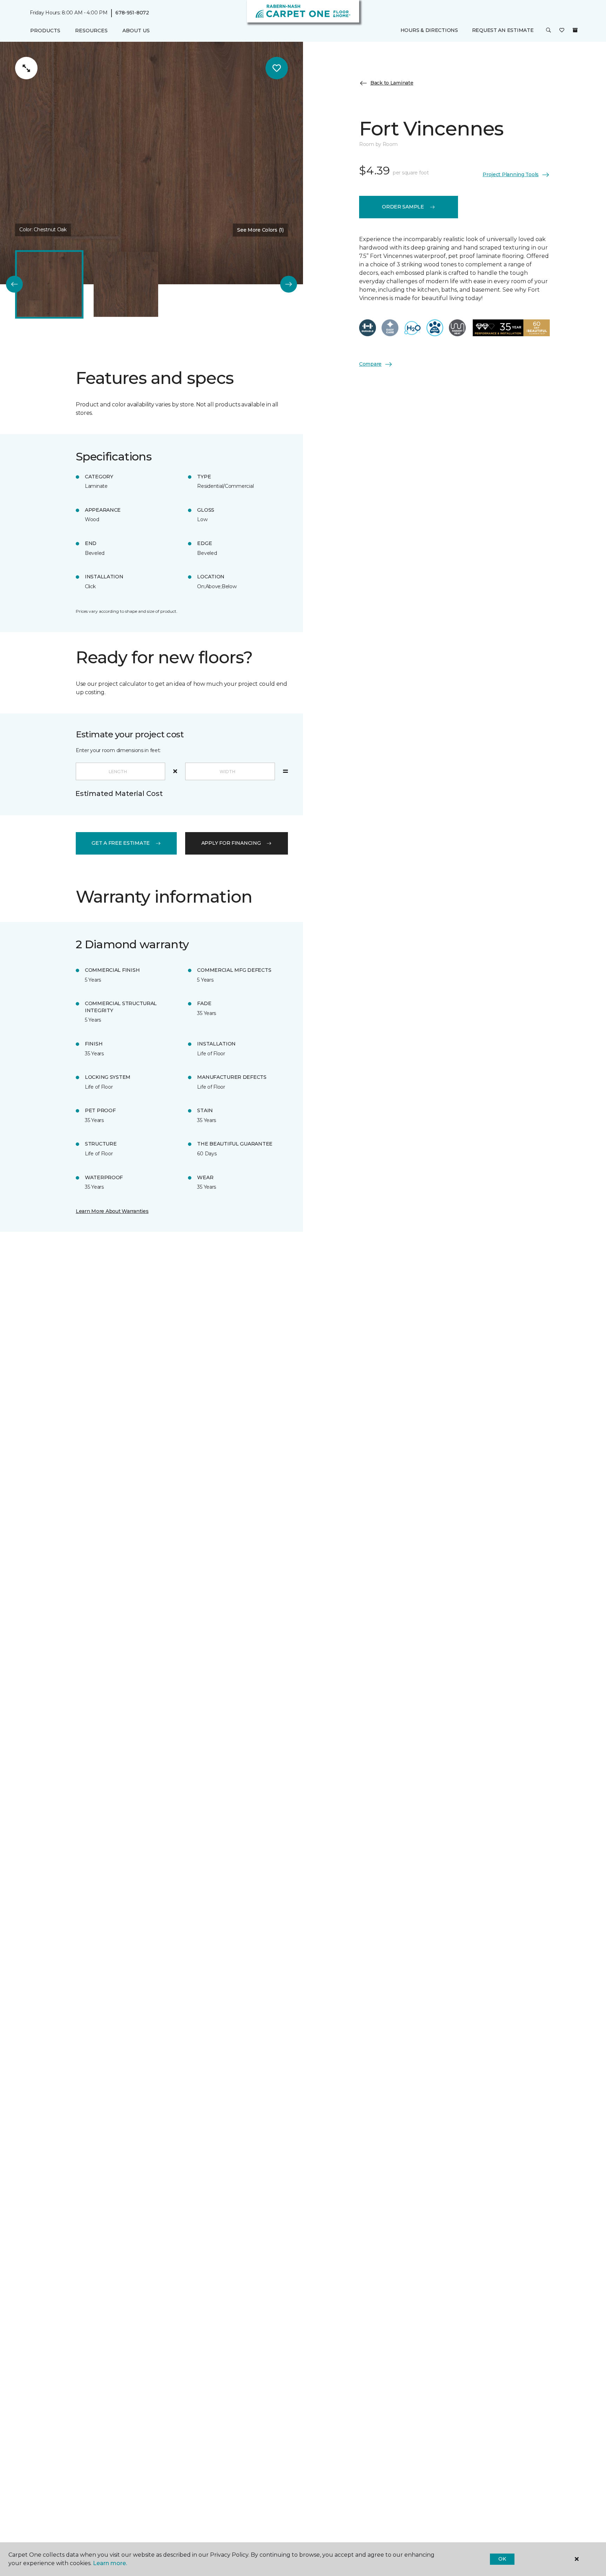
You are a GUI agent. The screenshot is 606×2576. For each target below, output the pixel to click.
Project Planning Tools (511, 174)
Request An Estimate (503, 31)
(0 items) (575, 31)
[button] (548, 31)
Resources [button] (91, 31)
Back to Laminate (392, 83)
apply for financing (231, 843)
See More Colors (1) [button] (260, 230)
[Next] (289, 284)
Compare (370, 364)
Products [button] (45, 31)
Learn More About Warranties (112, 1211)
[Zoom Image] (26, 68)
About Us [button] (136, 31)
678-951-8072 (132, 13)
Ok (502, 2559)
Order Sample (403, 207)
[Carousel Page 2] (126, 284)
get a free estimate (121, 843)
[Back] (14, 284)
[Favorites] (562, 31)
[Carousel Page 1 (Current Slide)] (49, 284)
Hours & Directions (429, 31)
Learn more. (110, 2563)
